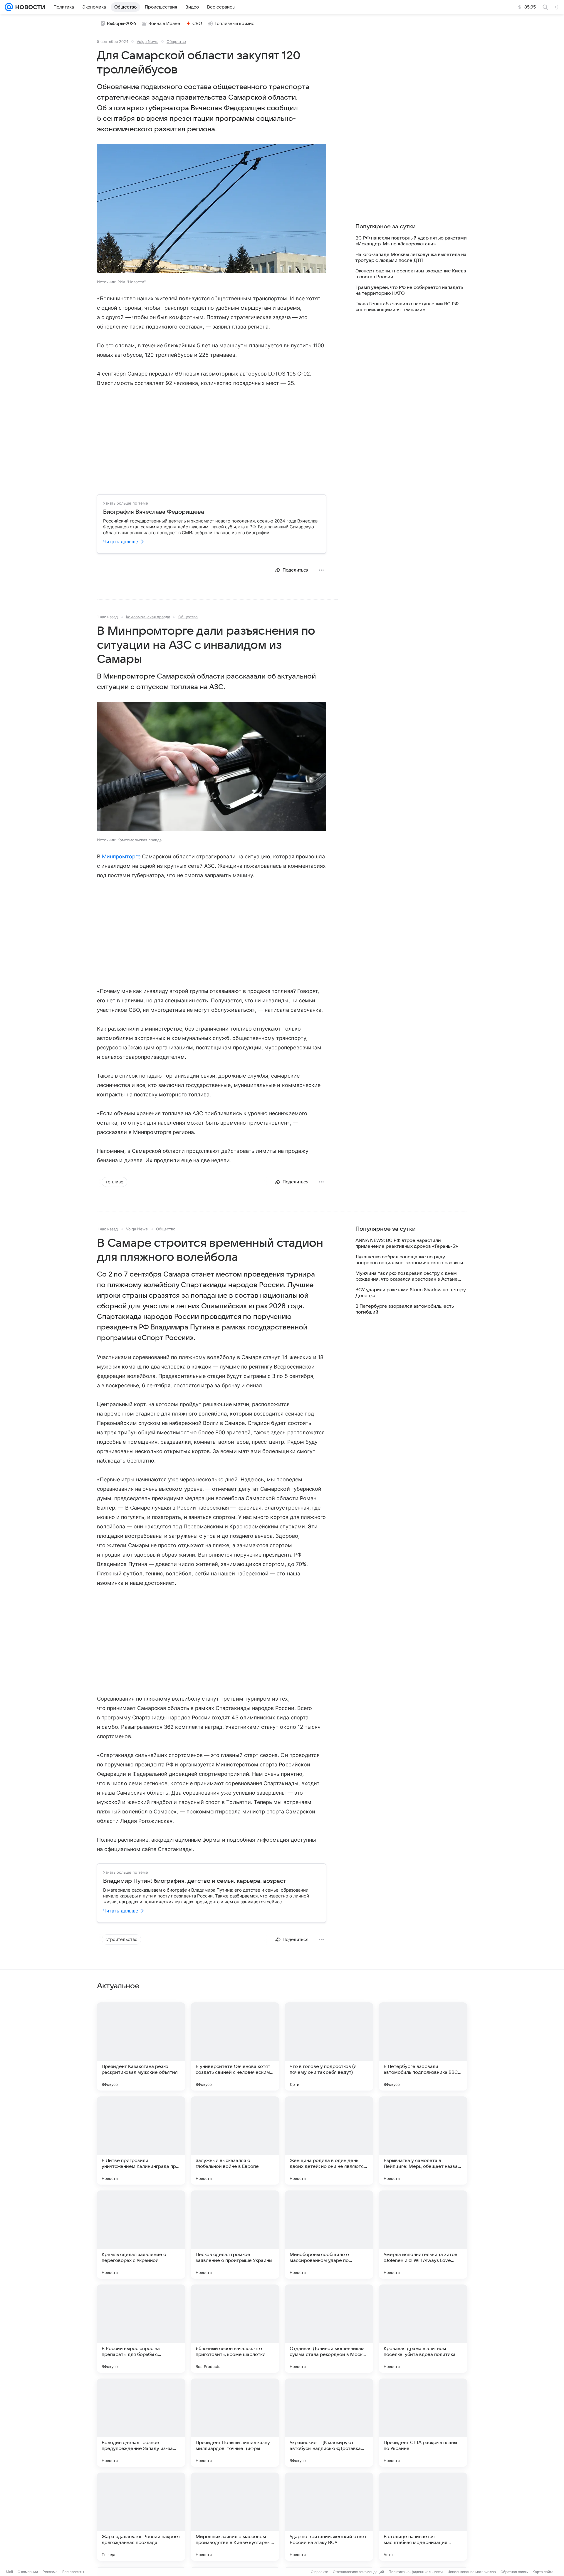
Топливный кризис (234, 24)
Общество (176, 41)
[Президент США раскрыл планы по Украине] (423, 2423)
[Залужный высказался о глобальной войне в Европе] (235, 2140)
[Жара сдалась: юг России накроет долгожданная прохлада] (141, 2517)
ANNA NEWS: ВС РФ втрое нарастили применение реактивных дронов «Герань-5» (407, 1243)
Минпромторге (121, 856)
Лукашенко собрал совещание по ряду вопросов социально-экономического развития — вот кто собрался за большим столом (411, 1260)
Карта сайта (543, 2572)
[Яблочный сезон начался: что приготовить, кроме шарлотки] (235, 2329)
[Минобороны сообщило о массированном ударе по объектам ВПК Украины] (329, 2235)
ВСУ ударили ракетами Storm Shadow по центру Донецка (411, 1293)
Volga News (147, 41)
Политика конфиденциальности (416, 2572)
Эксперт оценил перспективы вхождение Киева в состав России (411, 274)
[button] (211, 209)
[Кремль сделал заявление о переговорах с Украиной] (141, 2235)
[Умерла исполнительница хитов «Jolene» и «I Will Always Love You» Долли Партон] (423, 2235)
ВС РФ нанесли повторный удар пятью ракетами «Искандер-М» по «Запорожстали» (411, 241)
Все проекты (73, 2572)
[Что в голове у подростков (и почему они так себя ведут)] (329, 2046)
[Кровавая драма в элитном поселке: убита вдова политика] (423, 2329)
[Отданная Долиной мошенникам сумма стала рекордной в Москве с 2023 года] (329, 2329)
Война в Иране (164, 24)
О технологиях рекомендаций (358, 2572)
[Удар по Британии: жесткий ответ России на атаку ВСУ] (329, 2517)
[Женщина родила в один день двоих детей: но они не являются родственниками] (329, 2140)
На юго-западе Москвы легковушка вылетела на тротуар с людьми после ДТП (411, 257)
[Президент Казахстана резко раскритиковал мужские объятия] (141, 2046)
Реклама (50, 2572)
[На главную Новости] (29, 7)
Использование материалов (472, 2572)
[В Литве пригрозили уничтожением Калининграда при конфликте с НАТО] (141, 2140)
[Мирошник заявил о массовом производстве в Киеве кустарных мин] (235, 2517)
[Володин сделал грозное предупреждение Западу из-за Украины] (141, 2423)
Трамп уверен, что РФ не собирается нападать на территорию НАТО (409, 290)
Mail (9, 2572)
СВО (197, 24)
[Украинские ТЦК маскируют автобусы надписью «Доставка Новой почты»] (329, 2423)
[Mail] (9, 7)
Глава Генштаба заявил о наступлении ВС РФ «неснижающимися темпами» (407, 307)
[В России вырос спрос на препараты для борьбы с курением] (141, 2329)
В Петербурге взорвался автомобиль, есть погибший (405, 1309)
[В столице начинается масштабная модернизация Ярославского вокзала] (423, 2517)
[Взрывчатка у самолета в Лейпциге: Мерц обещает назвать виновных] (423, 2140)
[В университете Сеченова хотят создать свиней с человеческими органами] (235, 2046)
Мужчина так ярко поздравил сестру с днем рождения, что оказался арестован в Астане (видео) (407, 1276)
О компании (28, 2572)
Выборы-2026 (121, 24)
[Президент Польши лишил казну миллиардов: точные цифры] (235, 2423)
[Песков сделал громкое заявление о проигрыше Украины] (235, 2235)
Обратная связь (514, 2572)
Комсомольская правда (148, 617)
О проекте (319, 2572)
